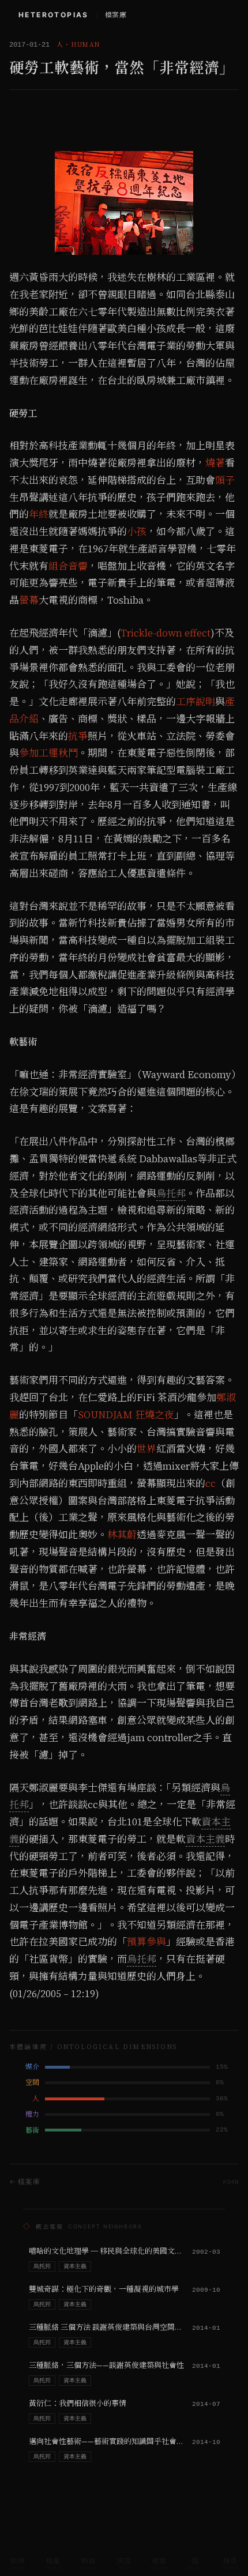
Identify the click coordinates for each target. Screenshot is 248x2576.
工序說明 (196, 702)
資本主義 (205, 1839)
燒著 (215, 463)
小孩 (137, 532)
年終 (39, 514)
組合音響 (68, 566)
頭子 (225, 480)
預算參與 (146, 1942)
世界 (146, 1449)
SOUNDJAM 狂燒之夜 (126, 1415)
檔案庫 (116, 15)
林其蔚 (122, 1535)
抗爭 (78, 736)
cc (211, 1483)
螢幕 (29, 600)
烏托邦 (171, 1193)
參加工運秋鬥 (48, 753)
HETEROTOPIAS (54, 15)
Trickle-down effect (166, 633)
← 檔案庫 (25, 2181)
